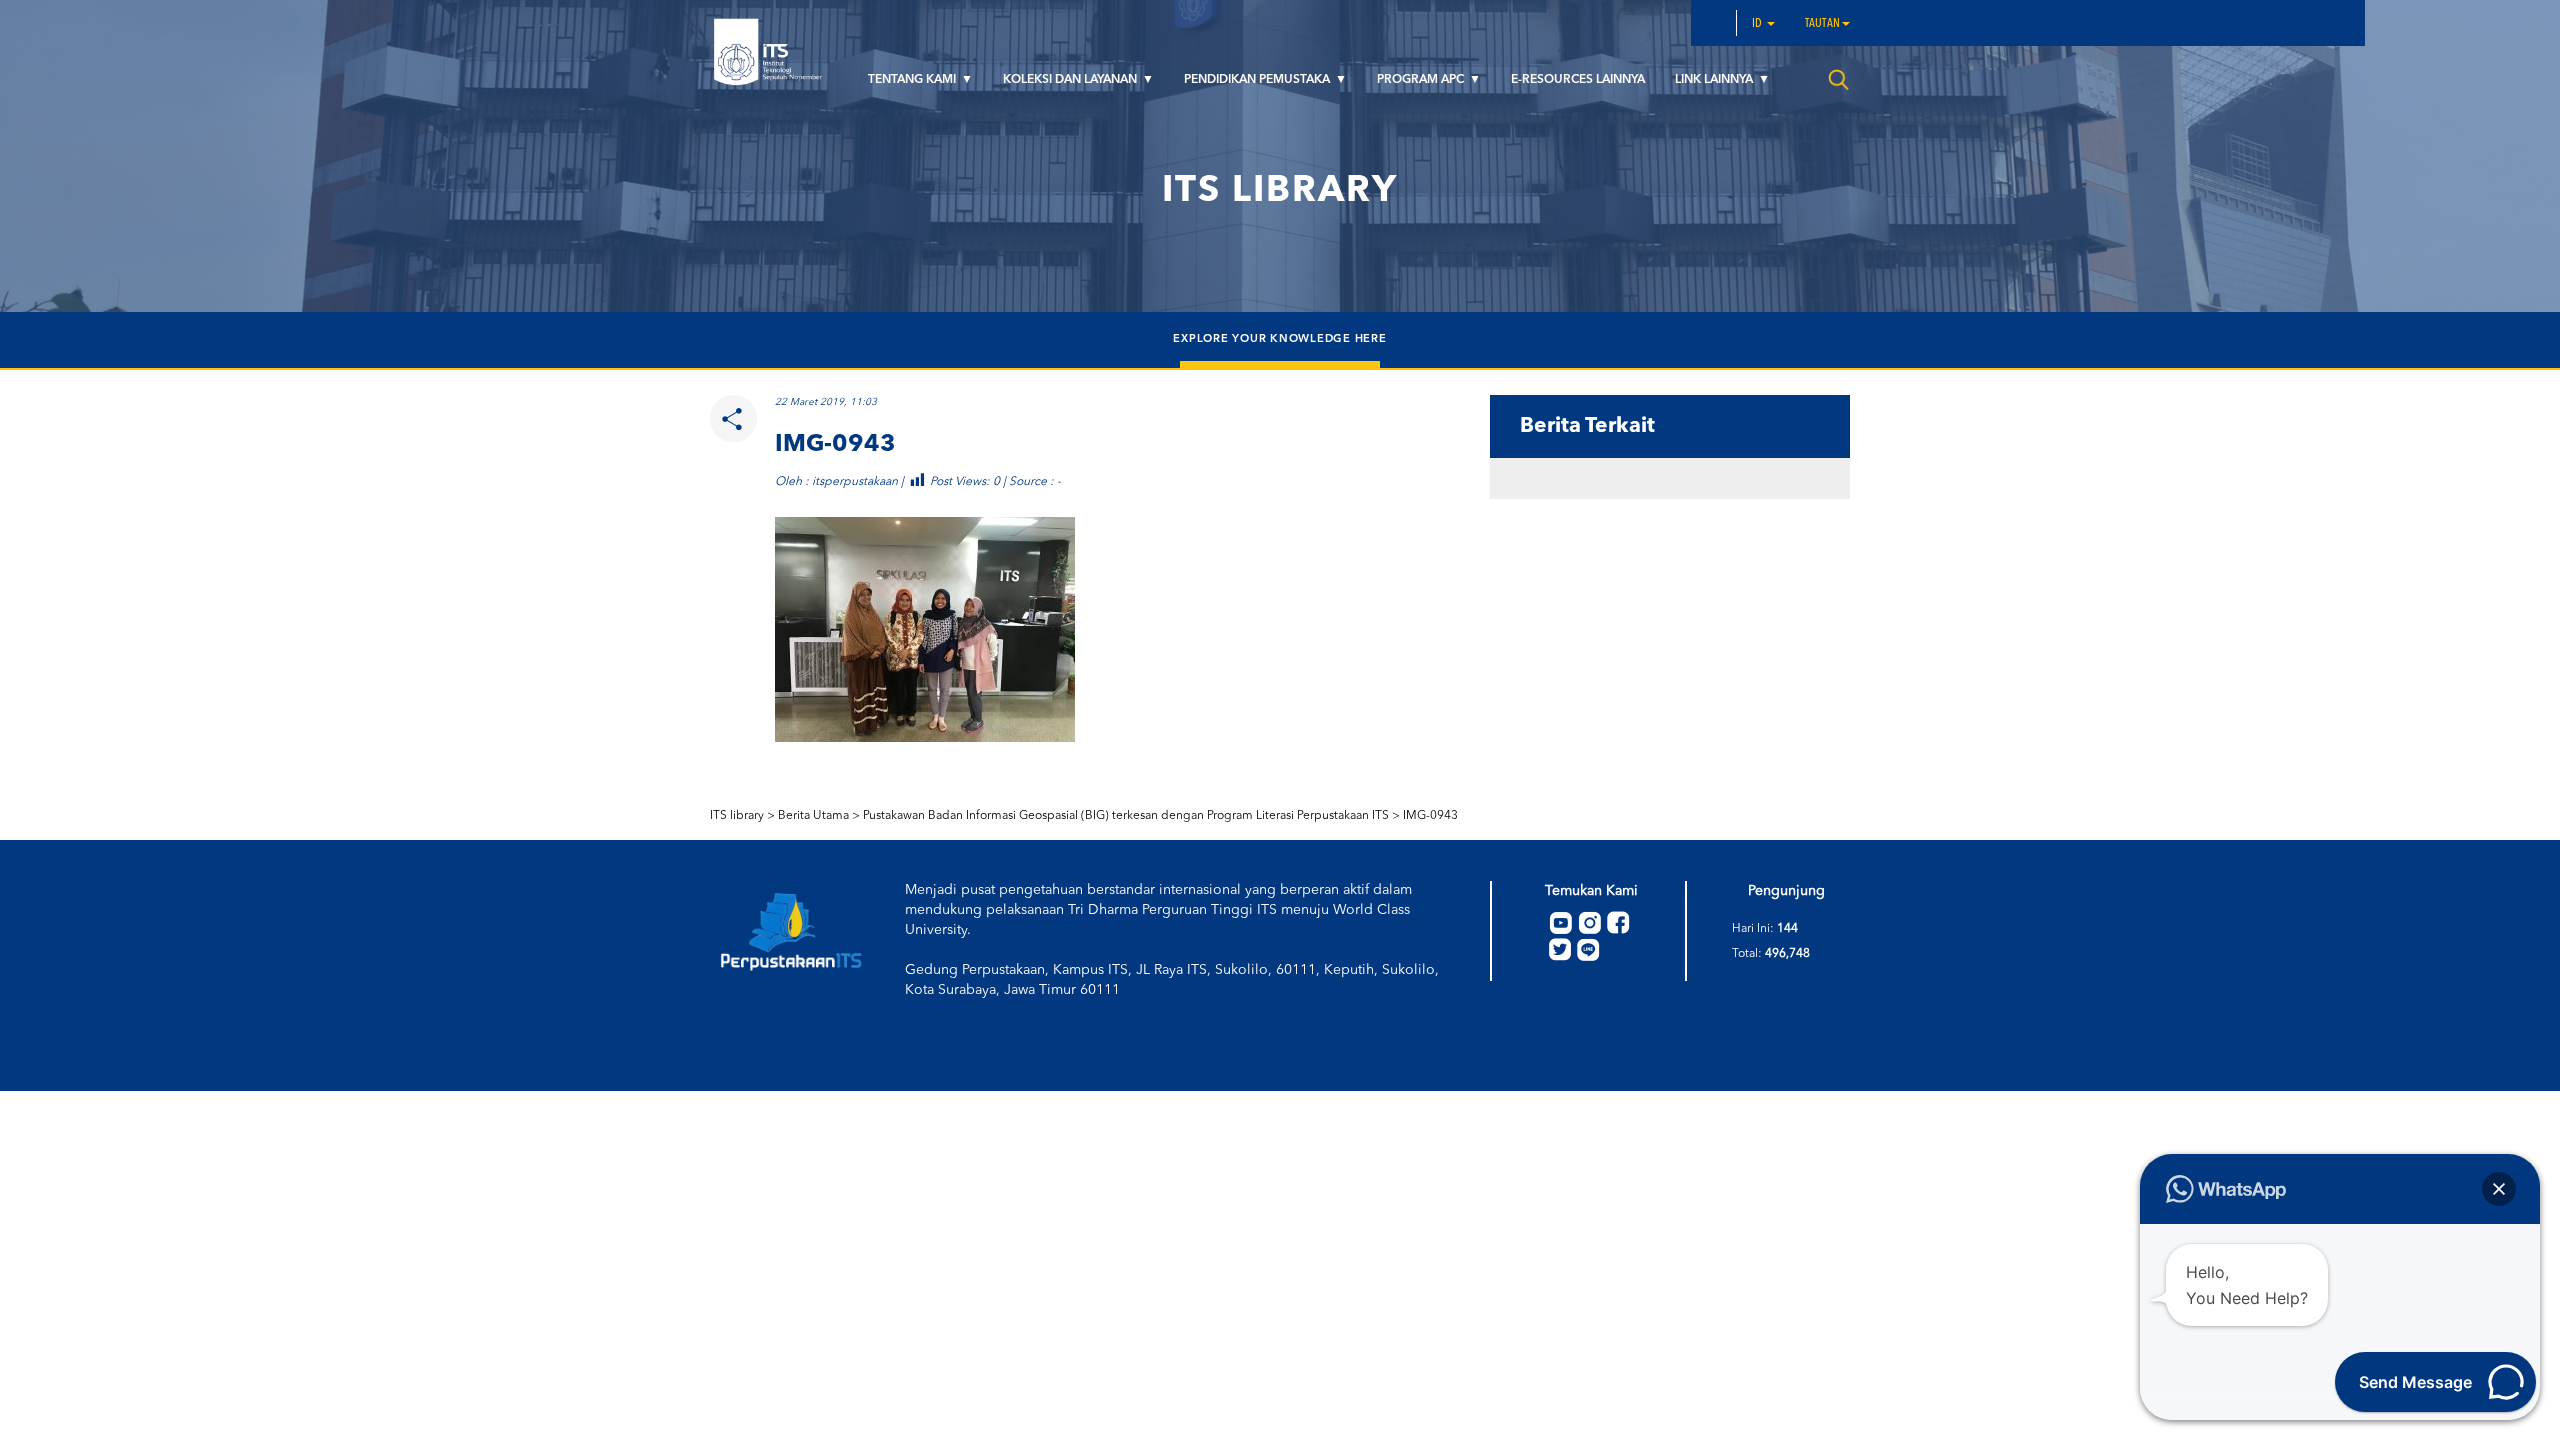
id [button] (1758, 24)
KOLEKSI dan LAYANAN (1071, 80)
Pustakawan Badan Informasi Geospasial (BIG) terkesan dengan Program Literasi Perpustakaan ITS (1126, 816)
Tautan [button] (1822, 24)
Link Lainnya (1715, 80)
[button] (2499, 1189)
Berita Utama (813, 816)
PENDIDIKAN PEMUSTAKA (1258, 80)
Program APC (1422, 80)
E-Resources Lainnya (1578, 80)
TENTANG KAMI (913, 80)
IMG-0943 (1430, 816)
